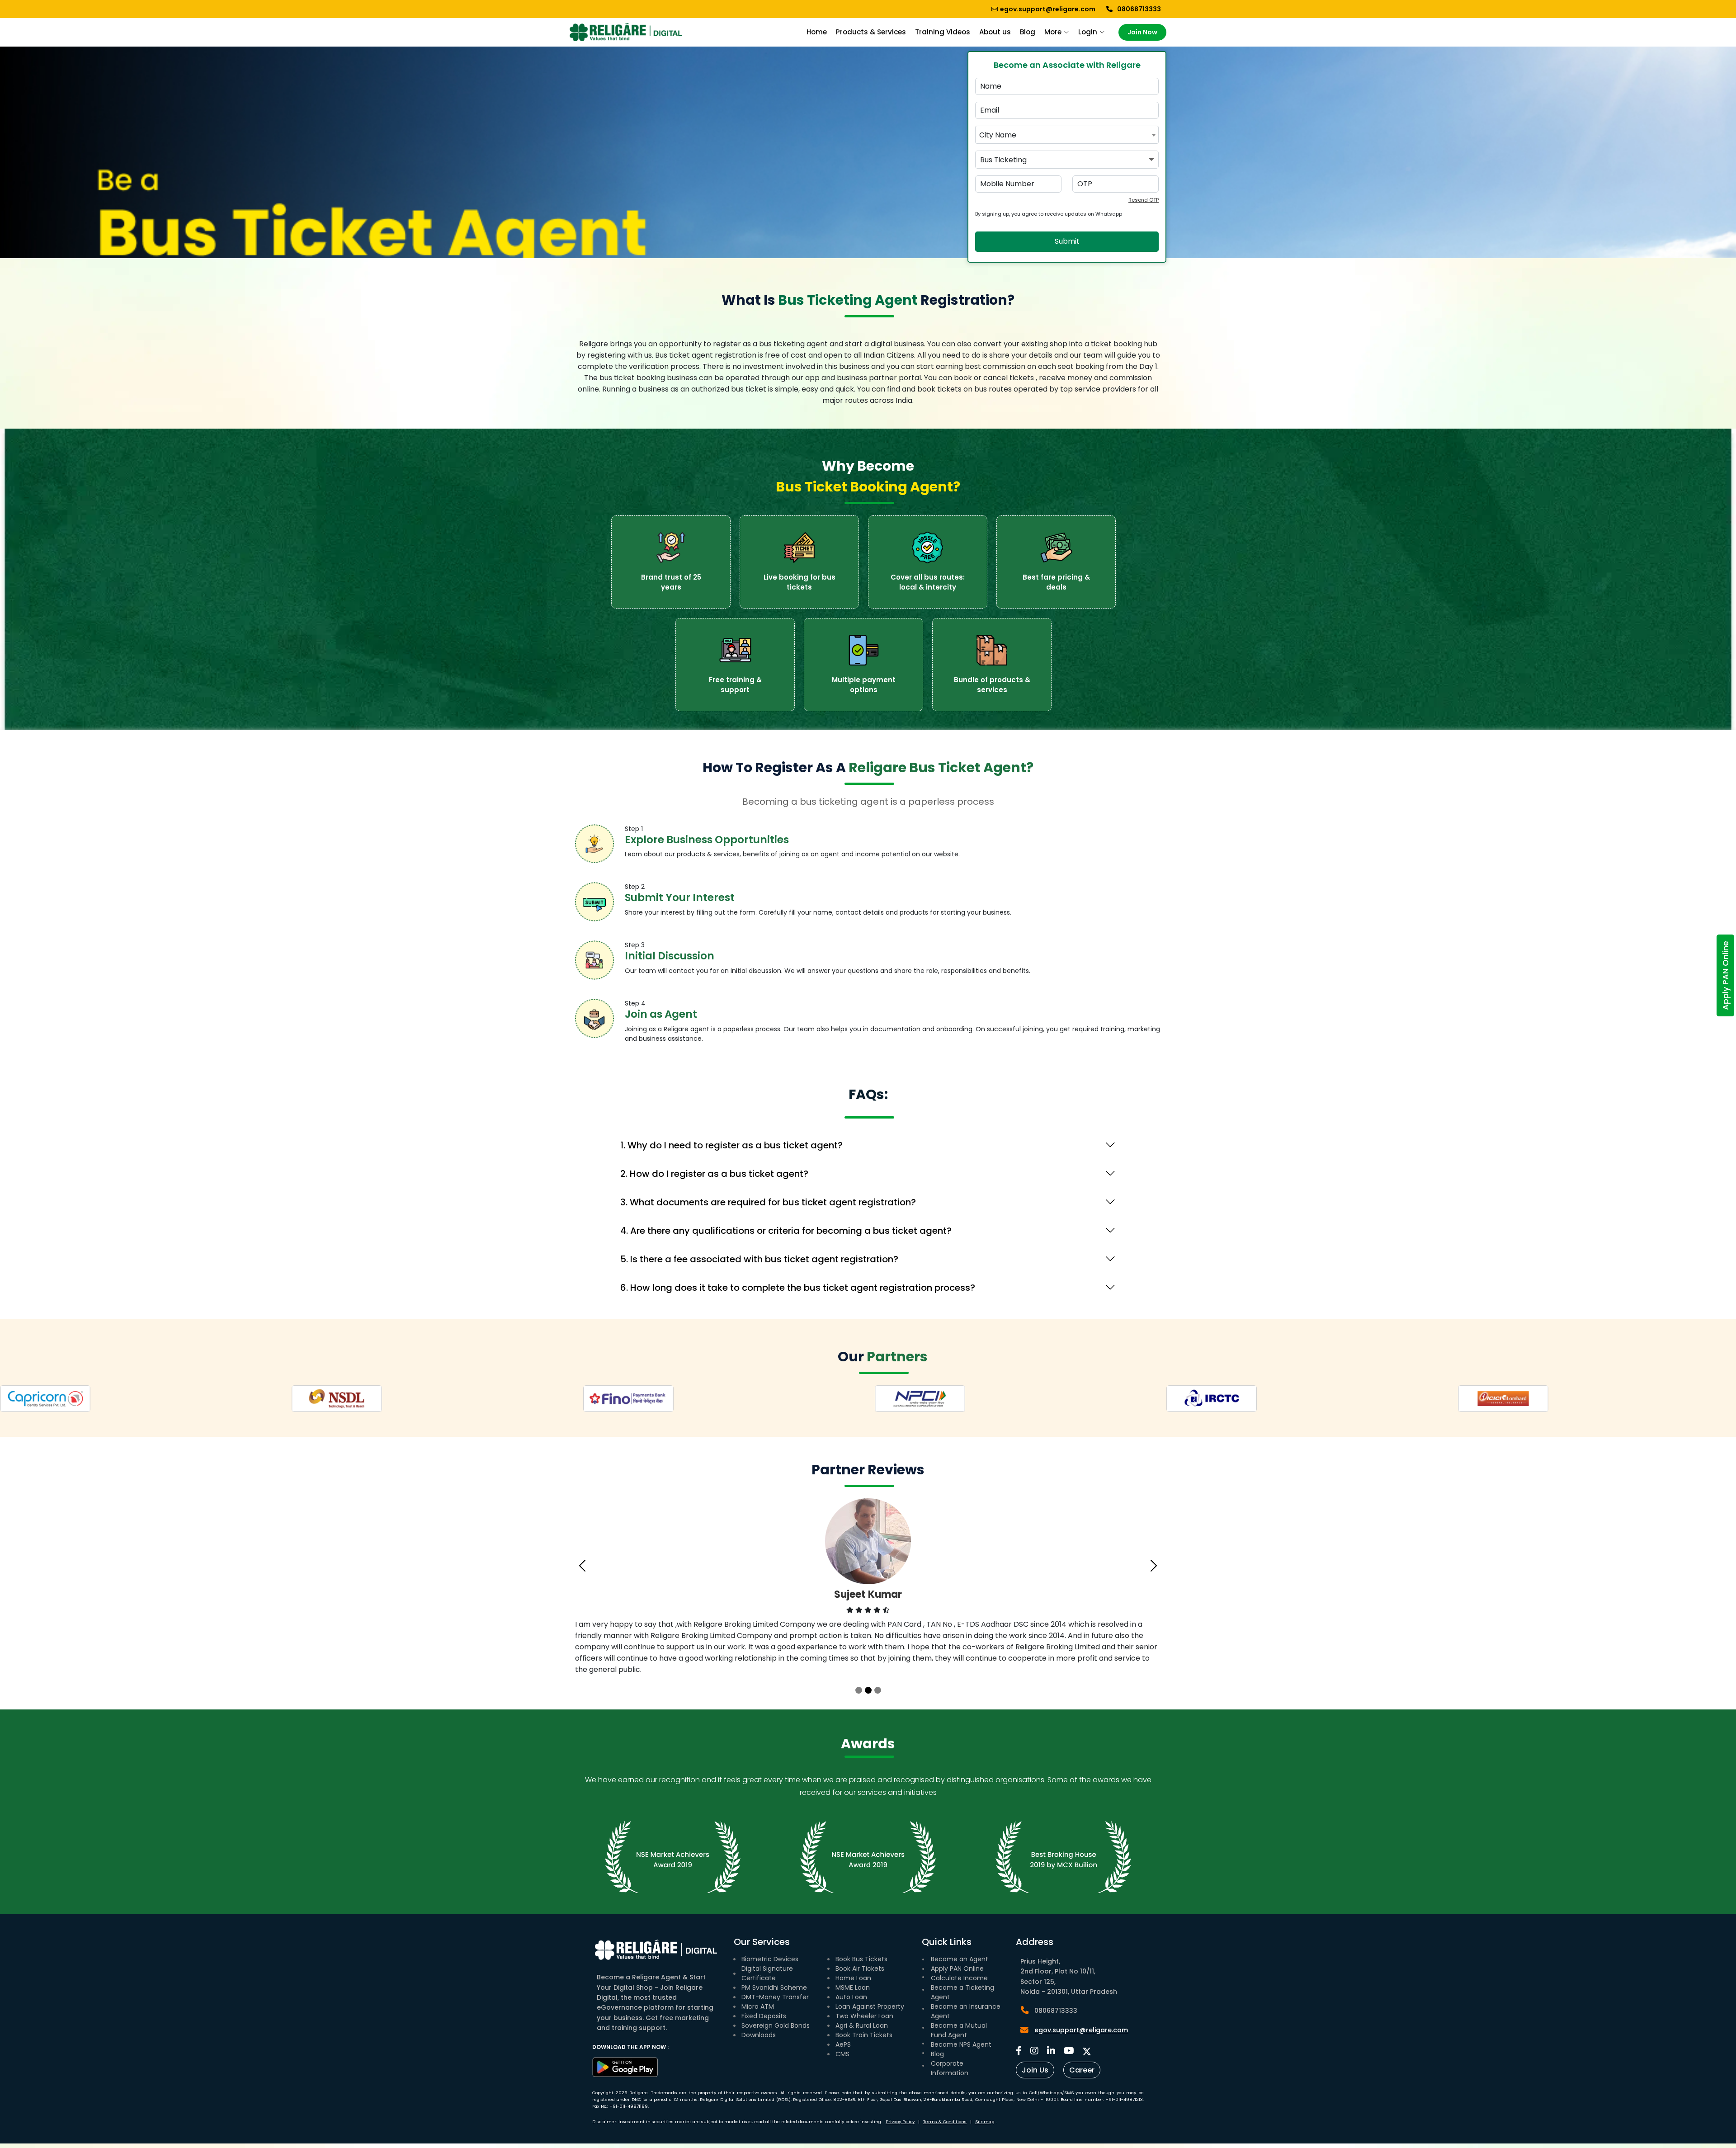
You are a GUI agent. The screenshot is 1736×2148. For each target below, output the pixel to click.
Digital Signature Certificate (767, 1973)
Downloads (759, 2035)
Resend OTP (1144, 200)
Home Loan (853, 1978)
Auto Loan (851, 1997)
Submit (1067, 241)
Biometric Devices (770, 1959)
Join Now (1142, 32)
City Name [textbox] (998, 135)
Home (817, 32)
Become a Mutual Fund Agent (959, 2030)
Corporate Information (950, 2068)
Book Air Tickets (860, 1969)
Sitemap (985, 2122)
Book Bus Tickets (861, 1959)
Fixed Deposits (764, 2016)
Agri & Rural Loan (862, 2025)
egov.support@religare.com (1081, 2030)
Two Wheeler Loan (864, 2016)
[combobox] (1067, 135)
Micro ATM (758, 2006)
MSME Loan (853, 1987)
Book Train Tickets (864, 2035)
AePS (843, 2044)
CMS (842, 2054)
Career (1082, 2070)
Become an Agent (960, 1959)
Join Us (1035, 2070)
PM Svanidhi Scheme (774, 1987)
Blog (937, 2054)
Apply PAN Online (1725, 975)
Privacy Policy (900, 2122)
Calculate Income (959, 1978)
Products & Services (871, 32)
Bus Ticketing (1003, 160)
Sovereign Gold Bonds (776, 2025)
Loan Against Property (870, 2006)
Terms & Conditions (945, 2122)
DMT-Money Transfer (775, 1997)
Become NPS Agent (961, 2044)
